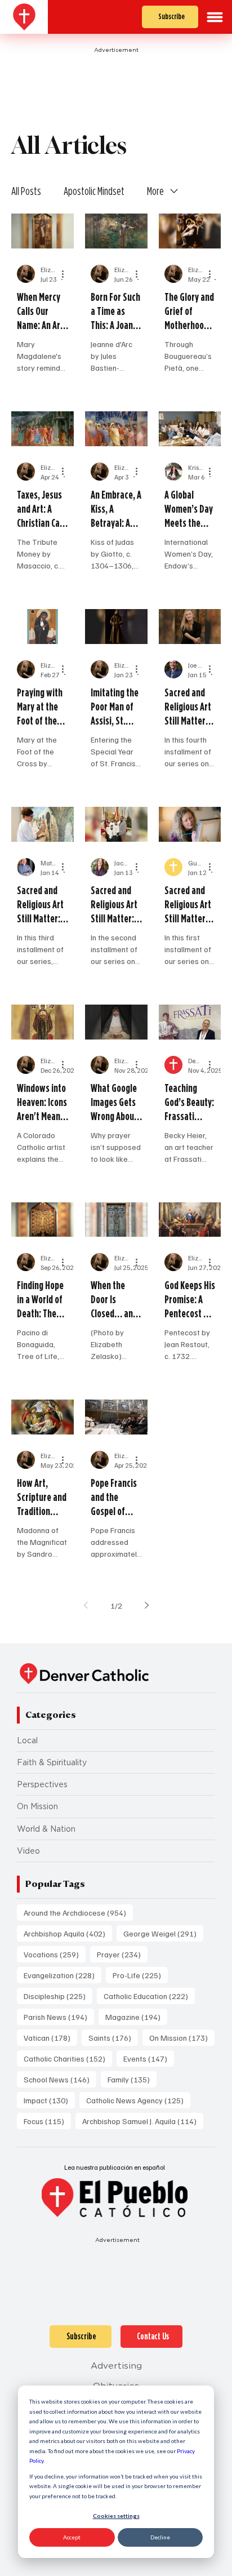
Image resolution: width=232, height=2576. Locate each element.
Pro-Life (140, 1975)
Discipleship (58, 1996)
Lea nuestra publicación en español (115, 2167)
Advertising (116, 2366)
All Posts (26, 191)
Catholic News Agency (138, 2100)
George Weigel (163, 1933)
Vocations (55, 1954)
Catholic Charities (68, 2058)
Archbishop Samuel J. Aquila (143, 2121)
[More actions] (66, 274)
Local (27, 1740)
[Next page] (146, 1605)
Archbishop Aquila (68, 1933)
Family (132, 2079)
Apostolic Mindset (94, 191)
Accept (72, 2537)
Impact (49, 2100)
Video (28, 1851)
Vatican (50, 2037)
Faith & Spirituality (52, 1762)
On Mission (37, 1806)
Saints (113, 2037)
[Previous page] (86, 1605)
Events (149, 2058)
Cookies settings (116, 2516)
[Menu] (215, 17)
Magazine (136, 2017)
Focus (47, 2121)
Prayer (122, 1954)
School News (60, 2079)
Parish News (59, 2017)
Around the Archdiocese (78, 1912)
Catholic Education (149, 1996)
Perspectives (42, 1784)
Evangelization (63, 1975)
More (155, 191)
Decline (160, 2537)
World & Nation (46, 1829)
